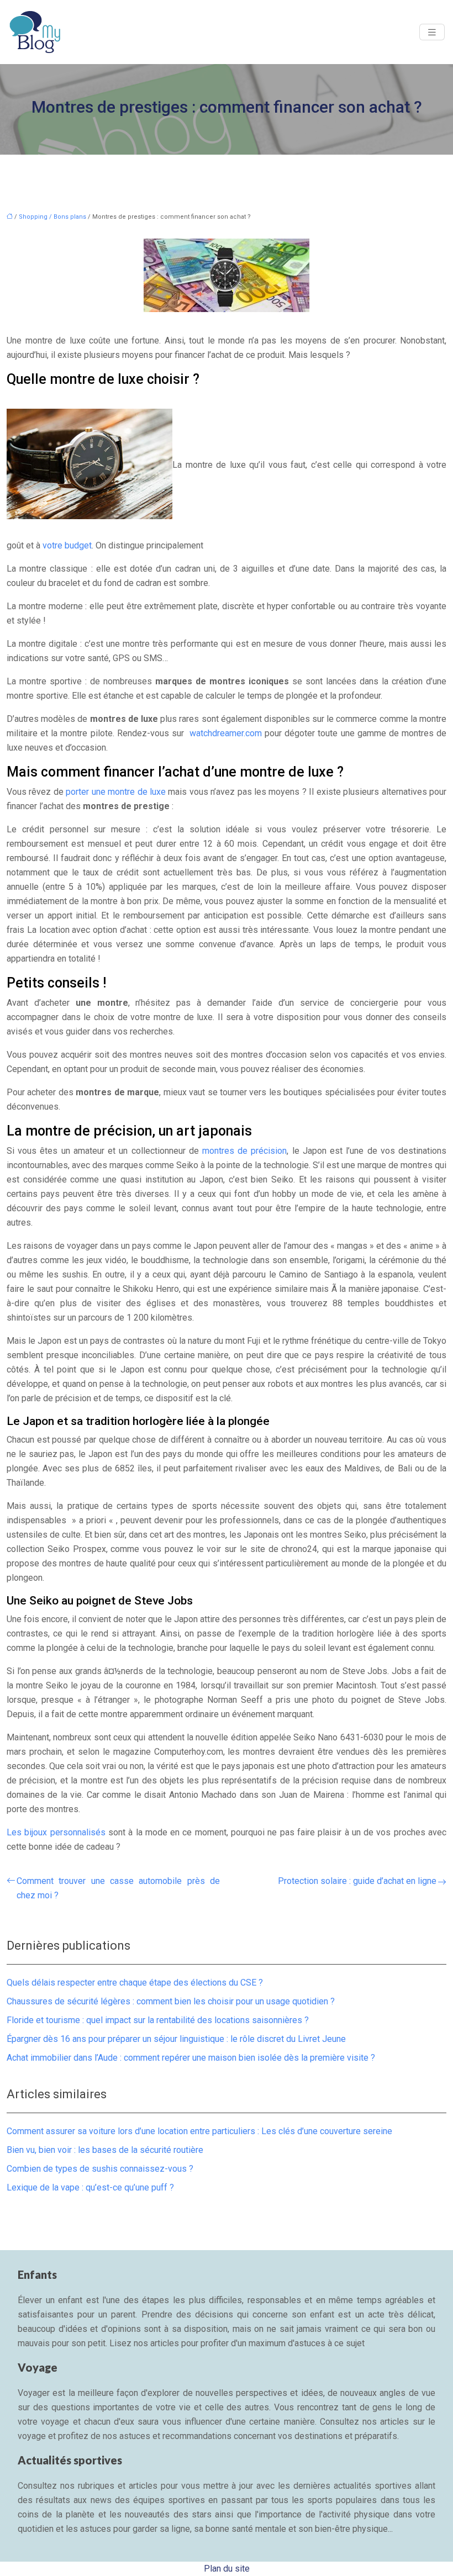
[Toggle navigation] (432, 32)
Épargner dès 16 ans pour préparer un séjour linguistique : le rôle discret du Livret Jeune (176, 2039)
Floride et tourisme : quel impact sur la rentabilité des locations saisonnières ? (158, 2020)
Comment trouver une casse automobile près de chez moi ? (118, 1888)
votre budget (67, 545)
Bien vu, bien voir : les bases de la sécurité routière (105, 2150)
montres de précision (244, 1151)
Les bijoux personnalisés (56, 1832)
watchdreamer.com (226, 733)
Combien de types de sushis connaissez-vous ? (100, 2169)
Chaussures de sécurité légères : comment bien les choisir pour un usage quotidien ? (171, 2001)
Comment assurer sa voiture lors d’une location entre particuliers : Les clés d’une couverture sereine (199, 2131)
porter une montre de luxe (116, 792)
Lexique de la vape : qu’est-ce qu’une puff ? (90, 2187)
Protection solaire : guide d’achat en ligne (357, 1881)
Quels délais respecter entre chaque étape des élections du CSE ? (135, 1983)
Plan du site (227, 2569)
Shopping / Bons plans (52, 217)
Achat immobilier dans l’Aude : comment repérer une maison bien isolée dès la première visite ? (191, 2058)
